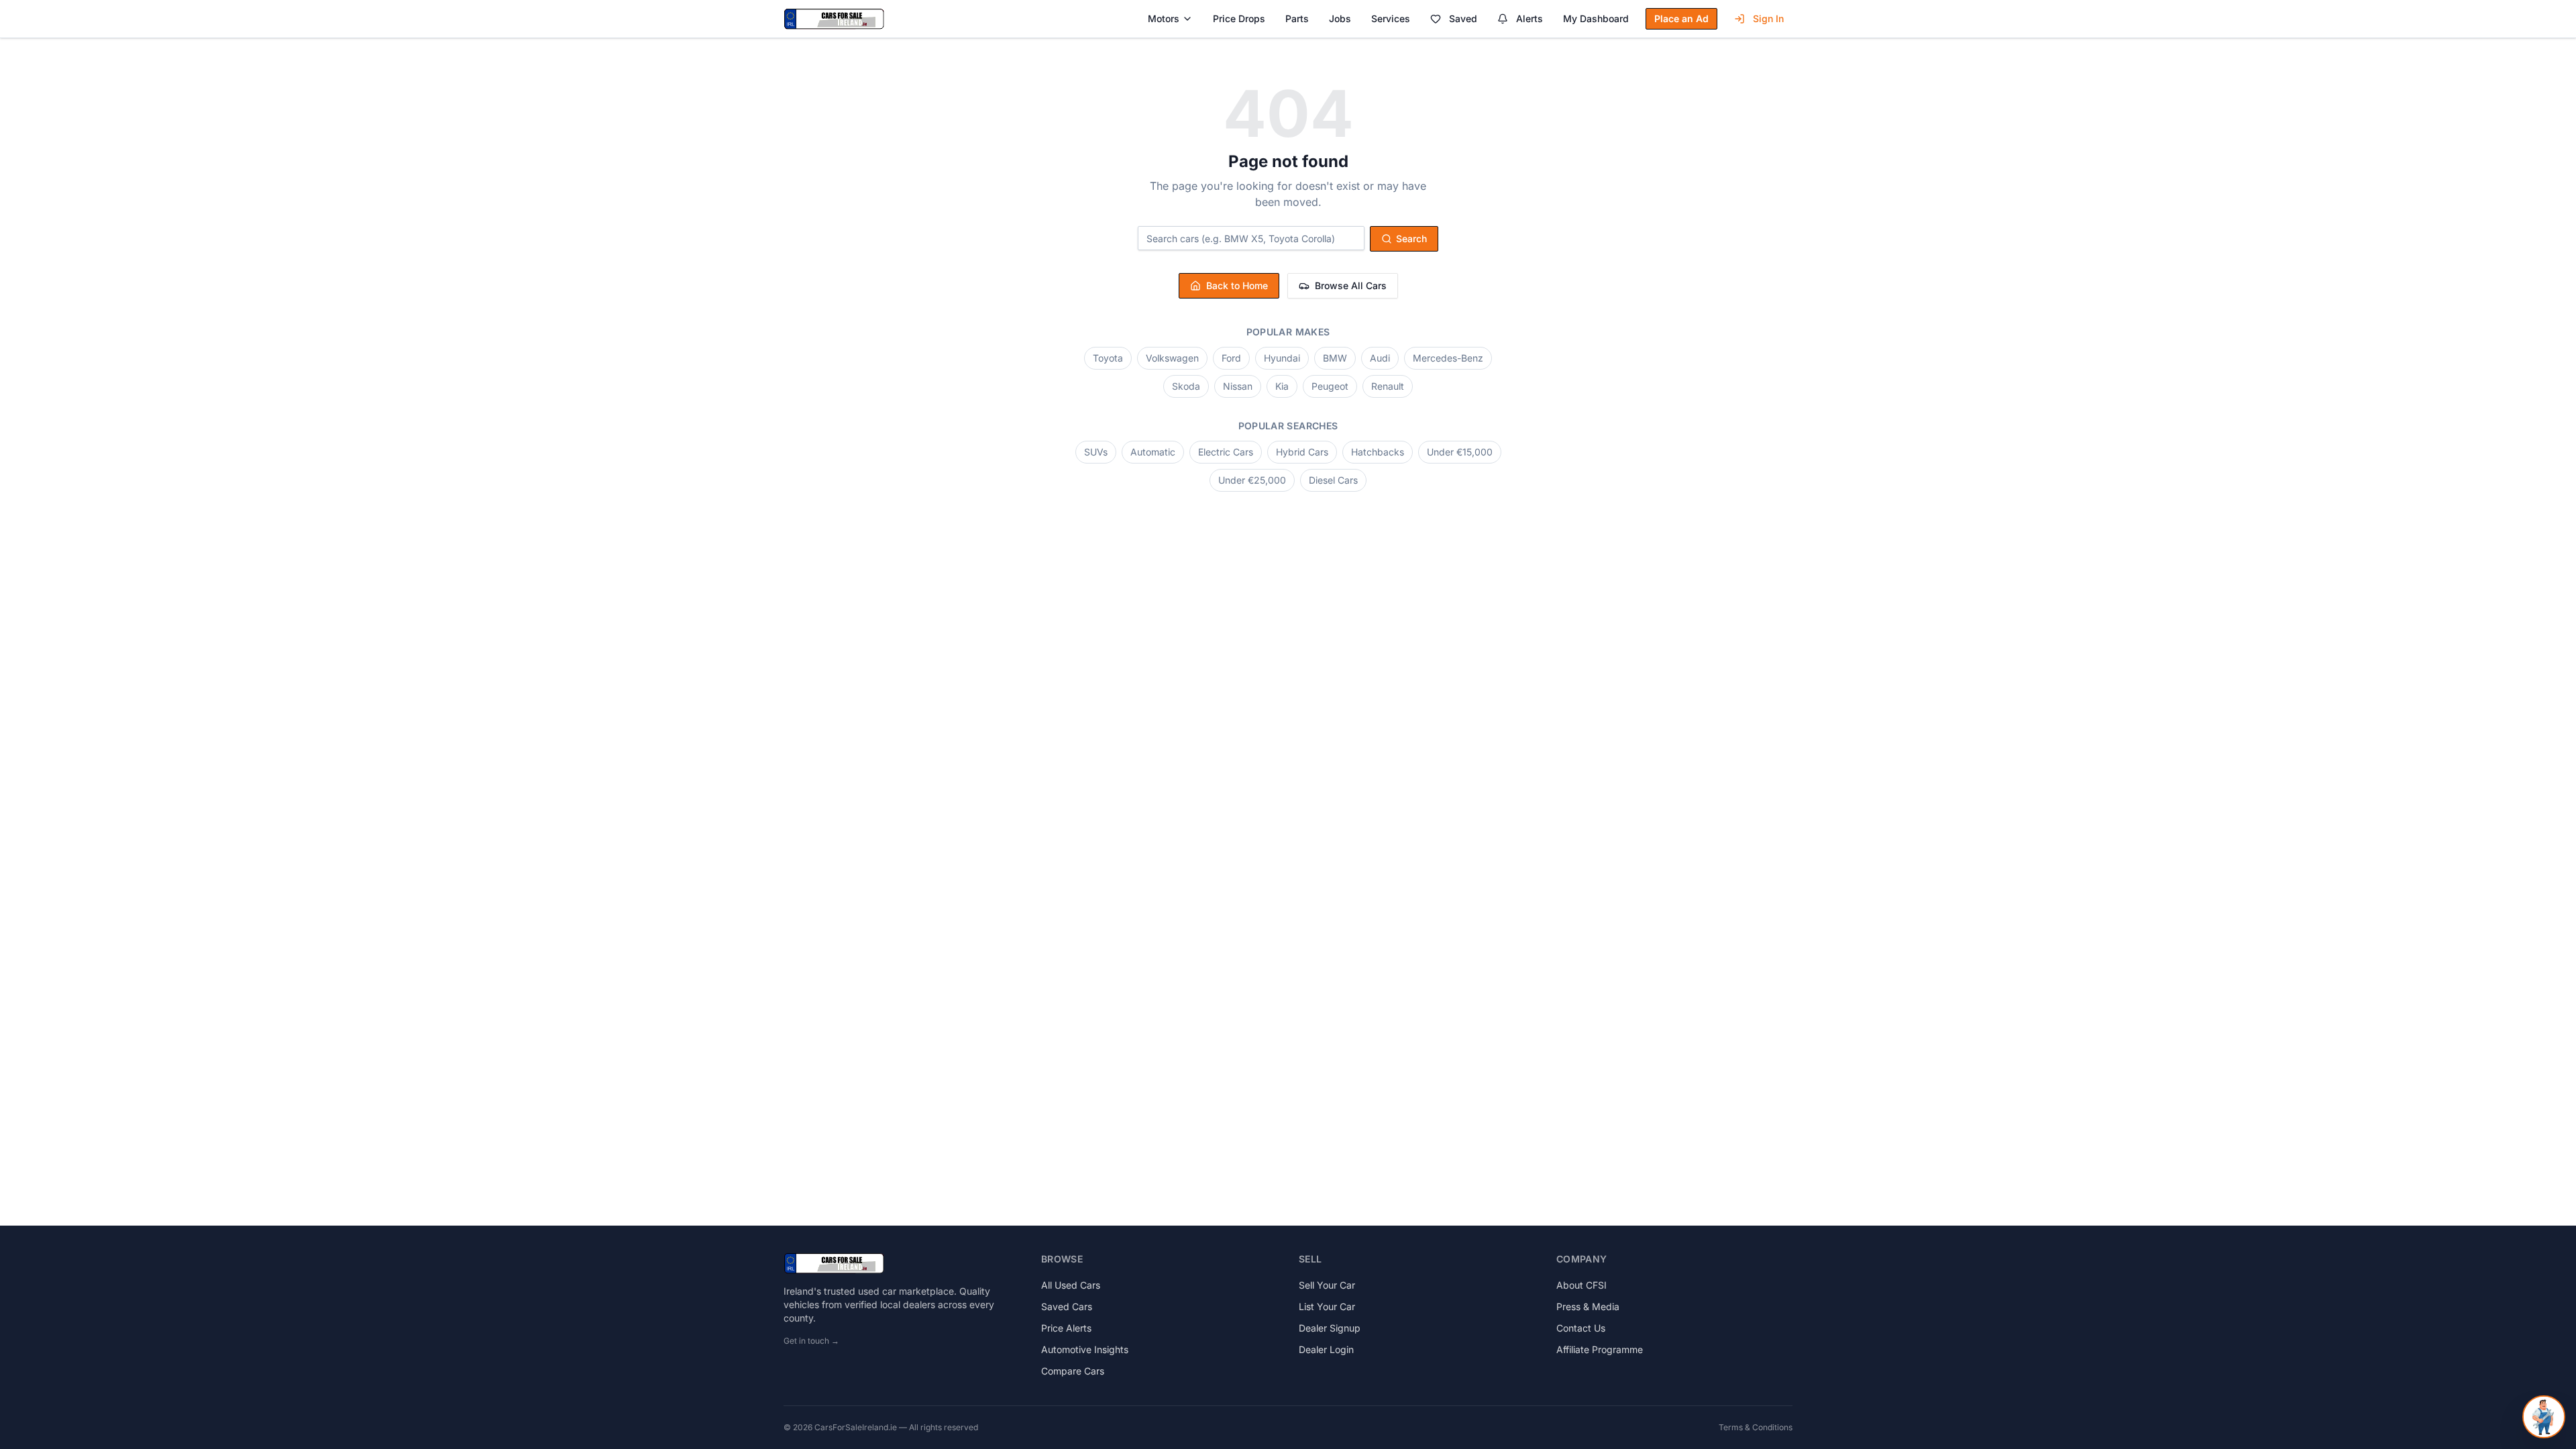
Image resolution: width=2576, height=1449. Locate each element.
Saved (1463, 18)
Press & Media (1588, 1306)
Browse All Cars (1351, 285)
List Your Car (1327, 1306)
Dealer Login (1326, 1349)
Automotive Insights (1085, 1349)
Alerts (1529, 18)
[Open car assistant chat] (2544, 1417)
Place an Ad (1681, 18)
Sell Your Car (1327, 1285)
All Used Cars (1071, 1285)
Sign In (1768, 18)
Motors (1164, 18)
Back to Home (1237, 285)
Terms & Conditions (1756, 1427)
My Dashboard (1596, 18)
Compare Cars (1073, 1371)
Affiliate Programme (1600, 1349)
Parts (1297, 18)
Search (1411, 238)
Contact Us (1581, 1328)
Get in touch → (811, 1341)
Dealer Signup (1330, 1328)
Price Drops (1239, 18)
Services (1391, 18)
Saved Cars (1067, 1306)
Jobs (1340, 18)
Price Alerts (1066, 1328)
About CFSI (1581, 1285)
